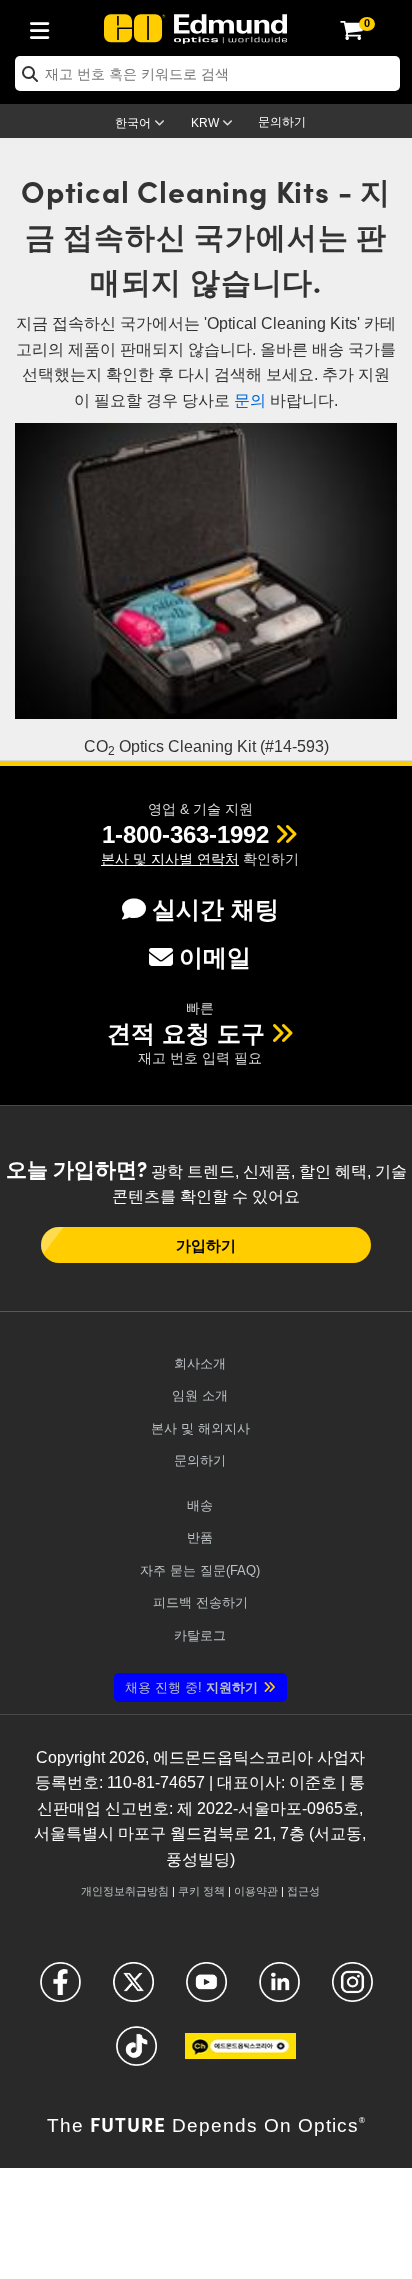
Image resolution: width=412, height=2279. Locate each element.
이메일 (215, 957)
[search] (207, 73)
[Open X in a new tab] (133, 1990)
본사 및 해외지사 (200, 1428)
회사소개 (200, 1363)
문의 (250, 400)
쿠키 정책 (201, 1891)
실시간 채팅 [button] (215, 909)
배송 (200, 1505)
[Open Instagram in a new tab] (352, 1990)
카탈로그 (200, 1635)
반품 (200, 1537)
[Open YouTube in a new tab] (206, 1990)
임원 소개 (200, 1395)
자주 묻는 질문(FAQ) (200, 1570)
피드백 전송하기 (200, 1602)
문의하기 (282, 122)
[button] (185, 834)
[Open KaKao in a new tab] (240, 2054)
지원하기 (191, 1687)
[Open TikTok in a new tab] (136, 2054)
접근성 (303, 1891)
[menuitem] (45, 27)
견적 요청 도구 (186, 1033)
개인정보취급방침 (125, 1891)
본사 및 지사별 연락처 (170, 859)
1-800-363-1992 (185, 834)
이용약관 (256, 1891)
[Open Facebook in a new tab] (60, 1990)
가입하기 (206, 1245)
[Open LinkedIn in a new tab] (279, 1990)
